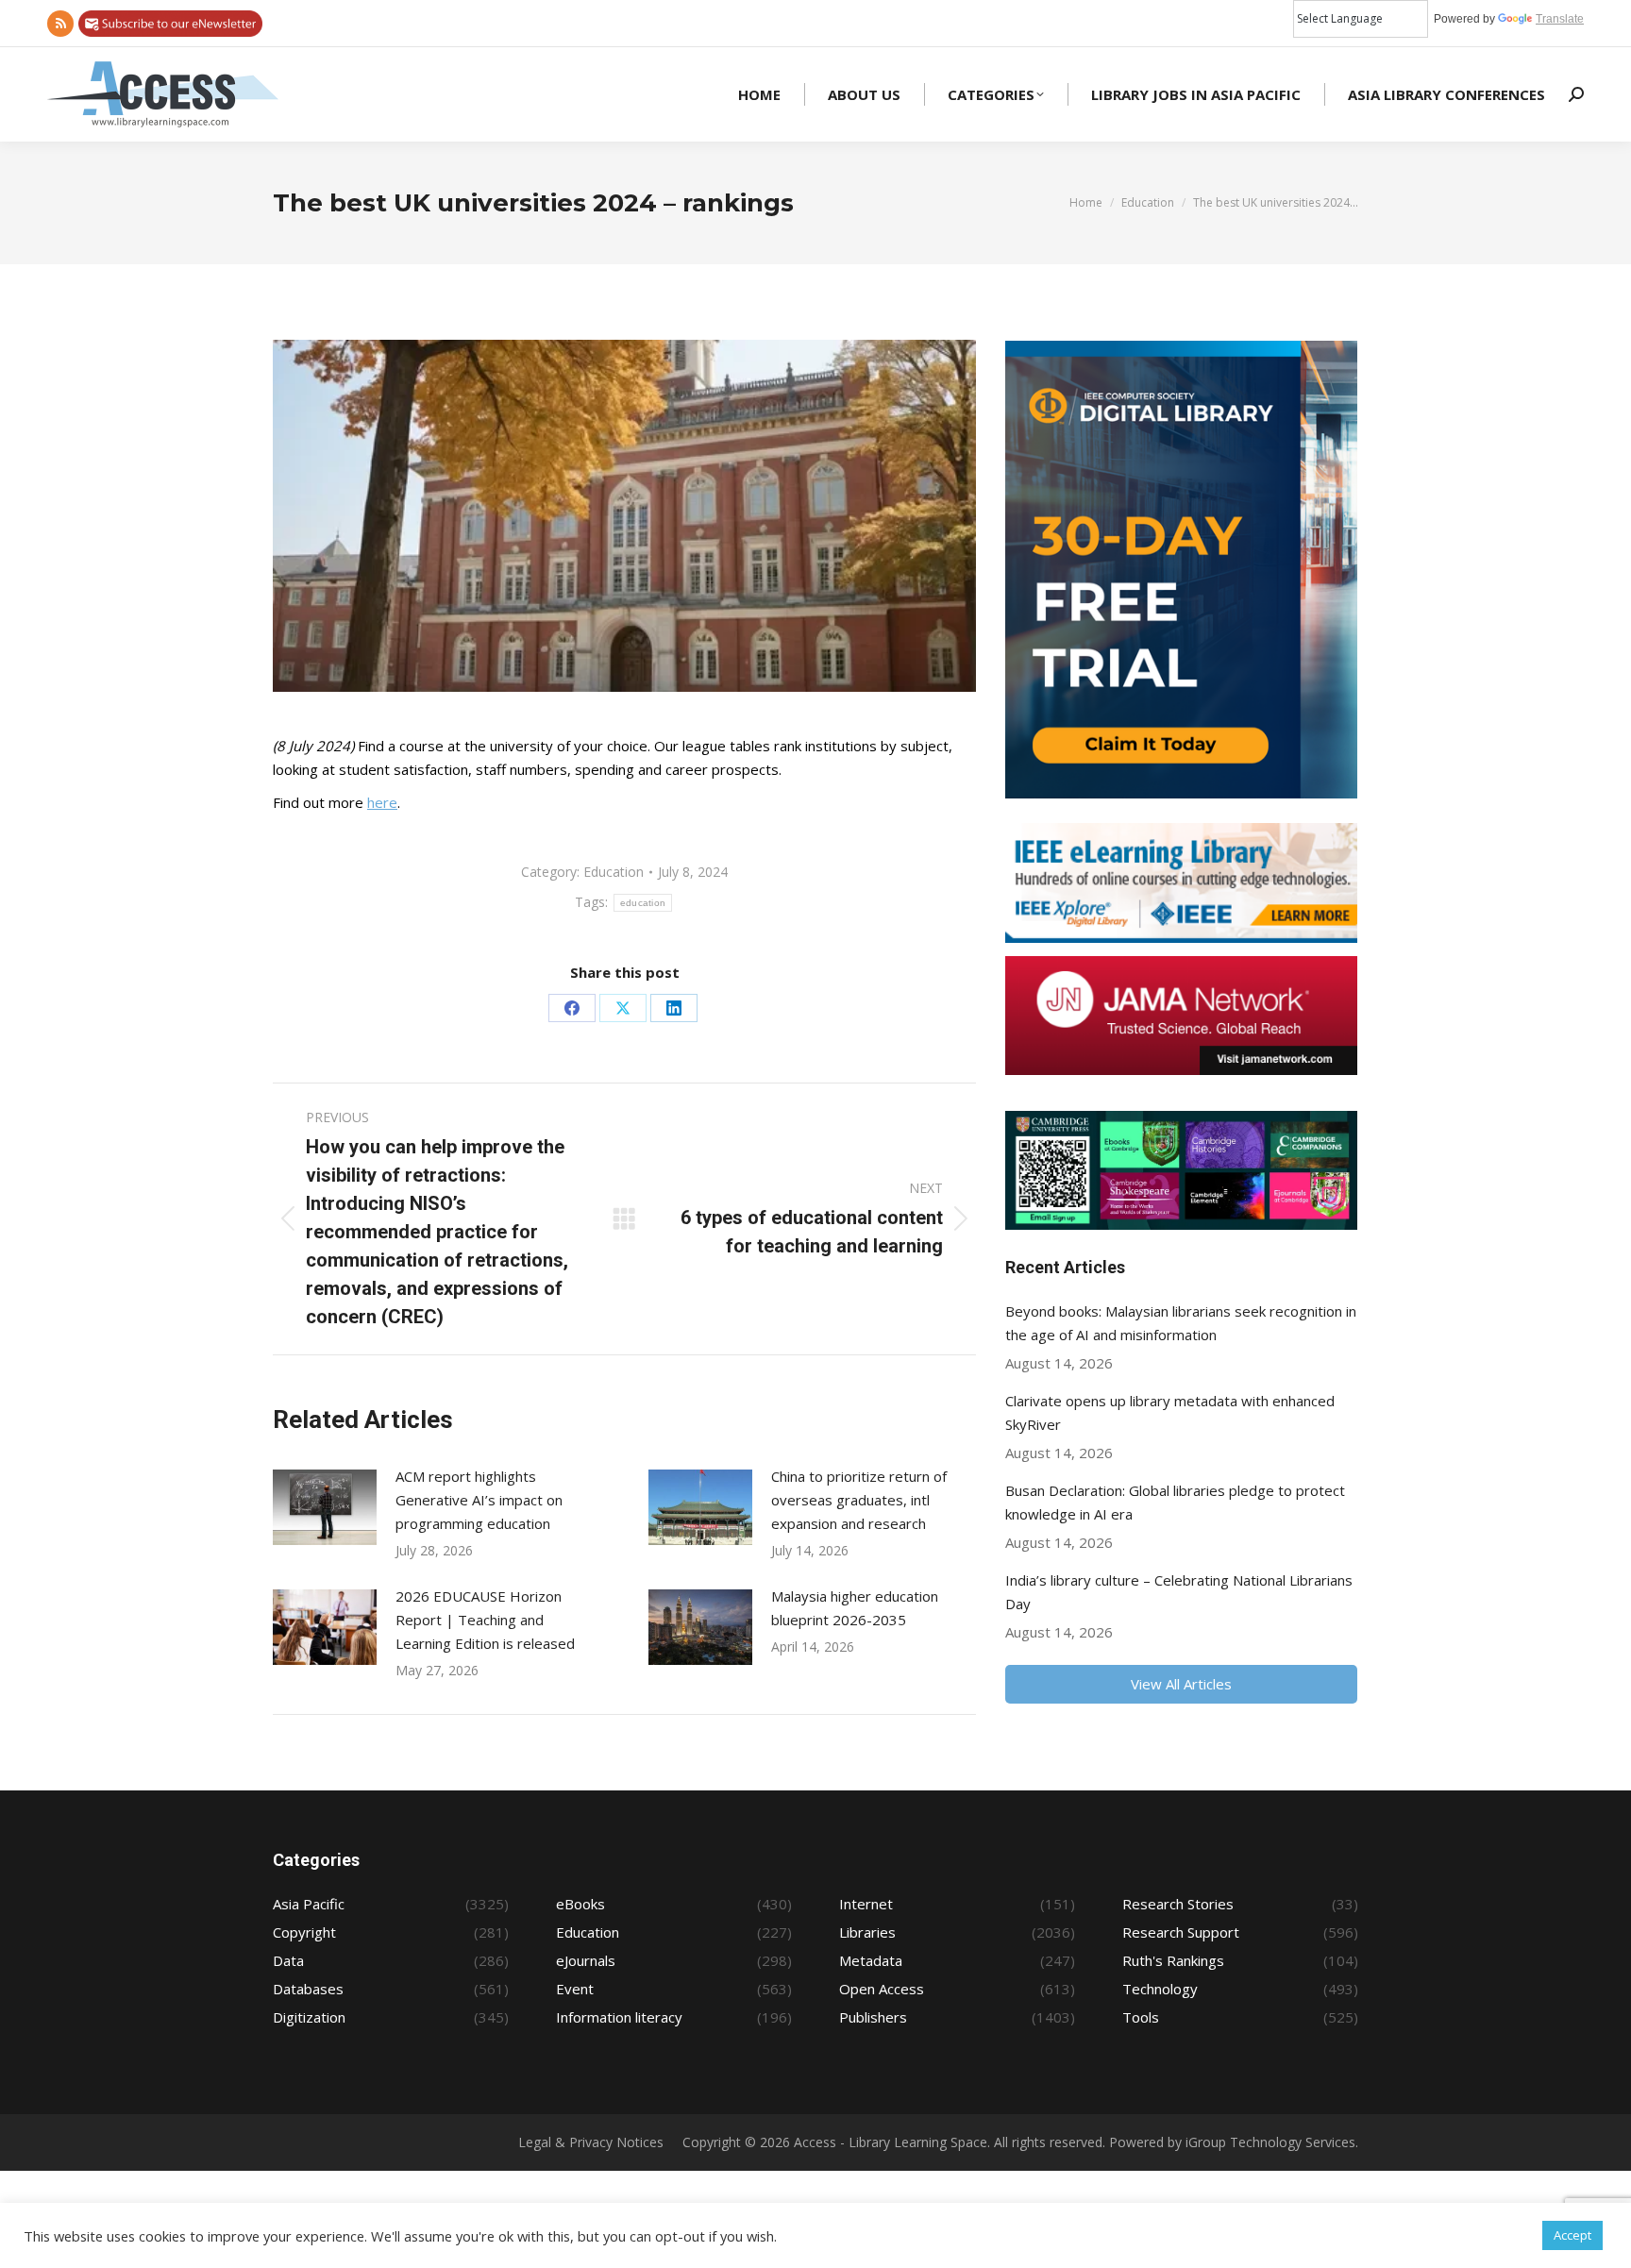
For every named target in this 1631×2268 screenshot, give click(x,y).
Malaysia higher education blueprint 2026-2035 (855, 1608)
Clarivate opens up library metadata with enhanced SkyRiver (1170, 1412)
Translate (1560, 19)
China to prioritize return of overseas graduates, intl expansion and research (859, 1500)
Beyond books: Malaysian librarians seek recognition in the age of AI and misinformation (1181, 1323)
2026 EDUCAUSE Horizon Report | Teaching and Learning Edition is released (485, 1620)
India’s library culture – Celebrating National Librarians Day (1179, 1592)
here (382, 802)
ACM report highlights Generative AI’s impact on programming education (479, 1500)
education (643, 903)
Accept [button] (1572, 2235)
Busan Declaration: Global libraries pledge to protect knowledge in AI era (1175, 1502)
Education (614, 872)
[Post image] (325, 1507)
